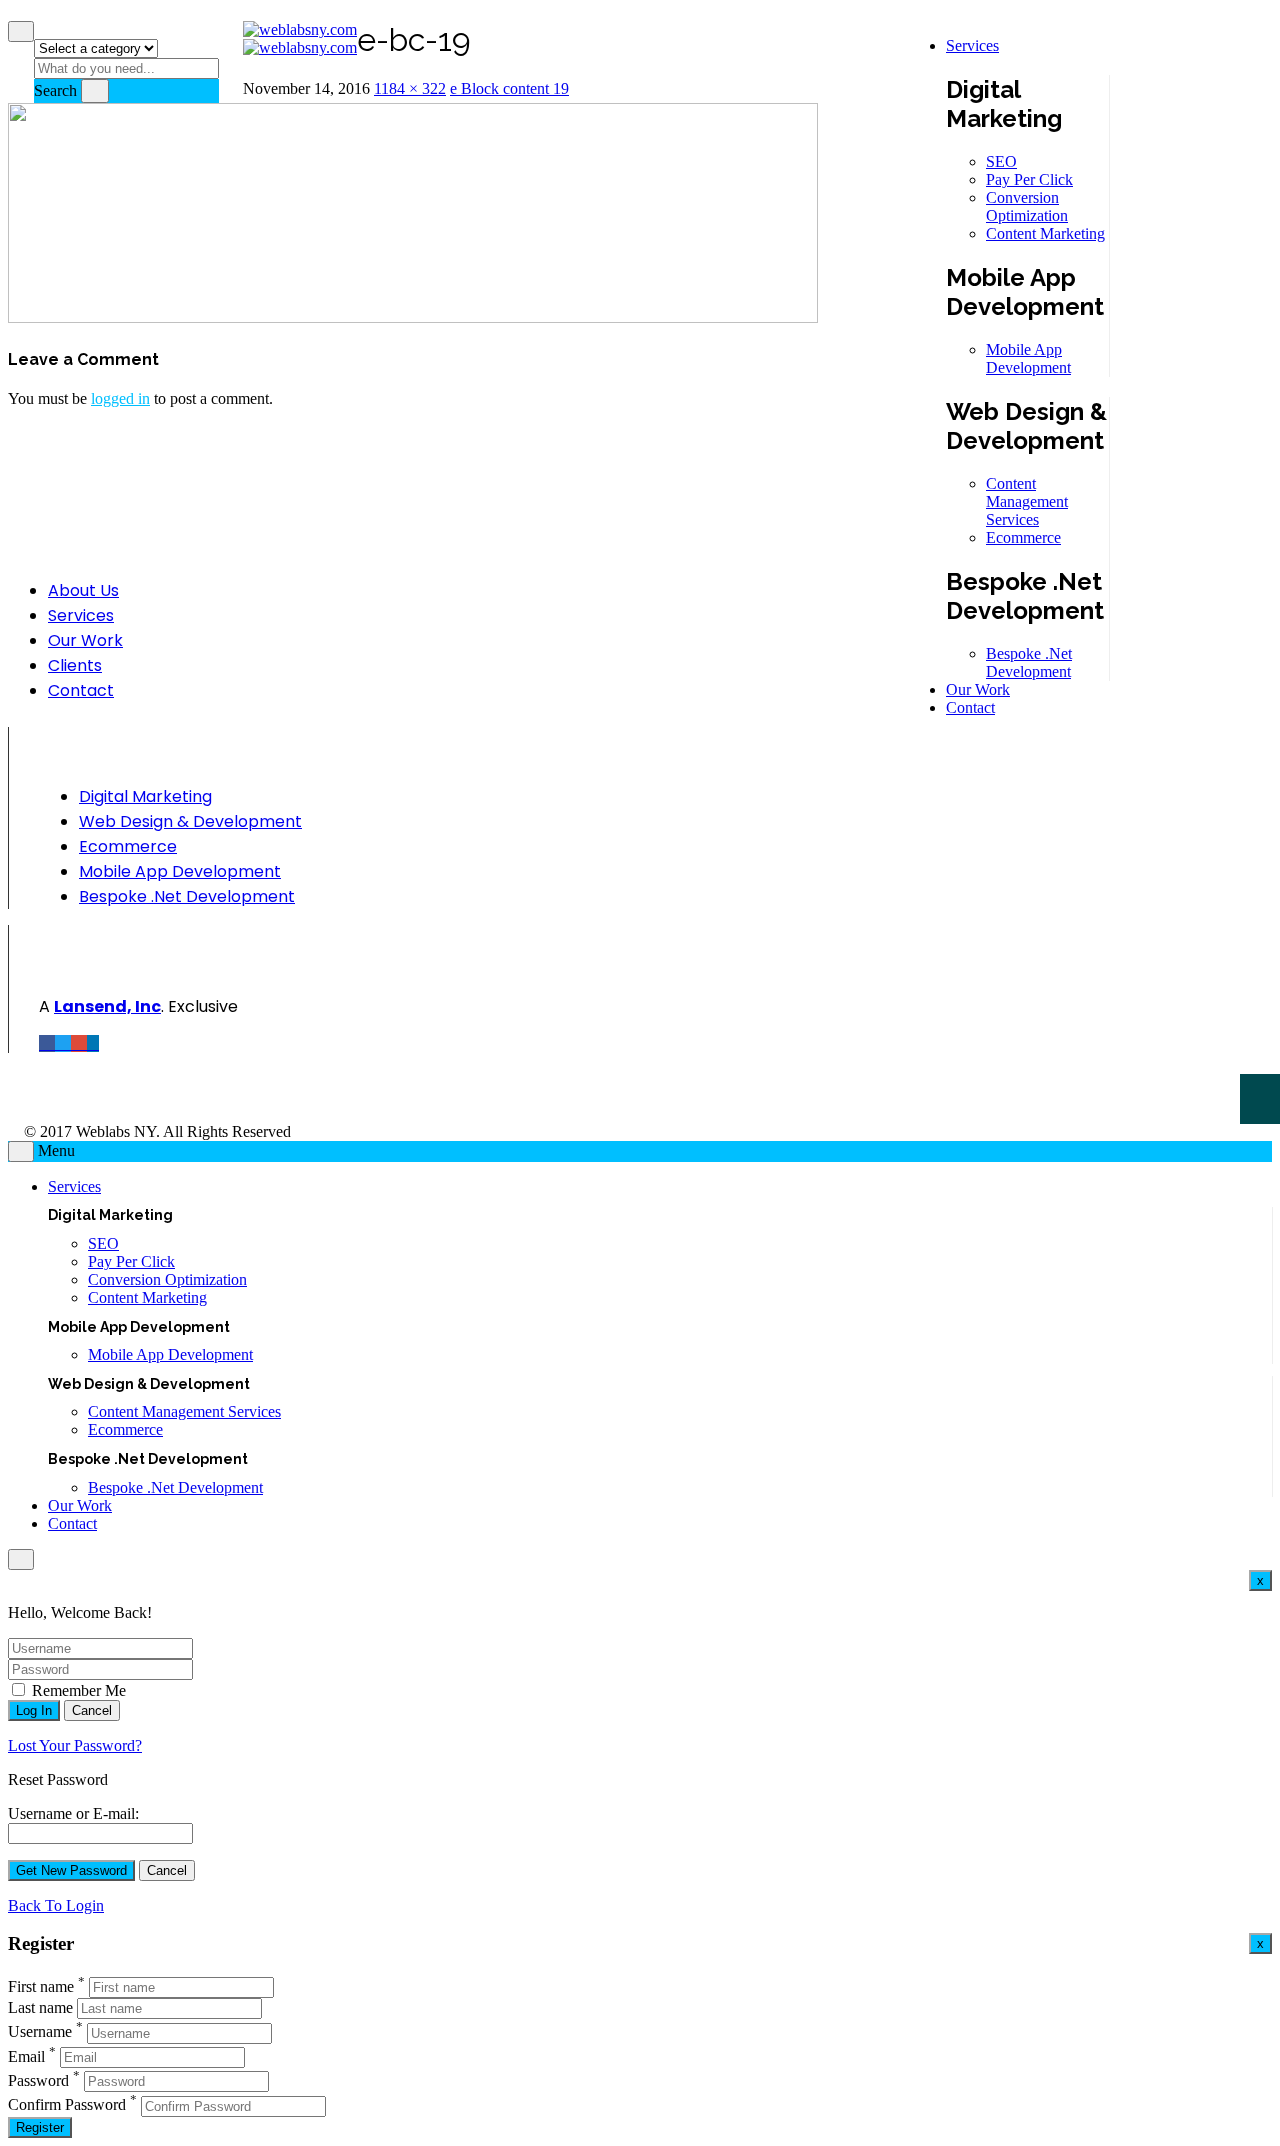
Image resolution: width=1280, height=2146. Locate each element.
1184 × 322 (410, 88)
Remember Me (77, 1690)
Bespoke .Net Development (1029, 662)
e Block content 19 (509, 88)
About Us (83, 590)
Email (26, 2056)
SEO (1001, 161)
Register (40, 2127)
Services (972, 45)
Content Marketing (1045, 233)
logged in (120, 398)
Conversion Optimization (1027, 206)
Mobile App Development (1028, 358)
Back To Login (56, 1905)
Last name (40, 2007)
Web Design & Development (190, 821)
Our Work (978, 689)
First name (41, 1986)
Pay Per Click (1029, 179)
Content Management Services (1027, 501)
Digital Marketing (145, 796)
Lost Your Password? (75, 1745)
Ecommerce (1023, 537)
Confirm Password (67, 2105)
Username (40, 2032)
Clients (75, 665)
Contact (970, 707)
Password (38, 2080)
